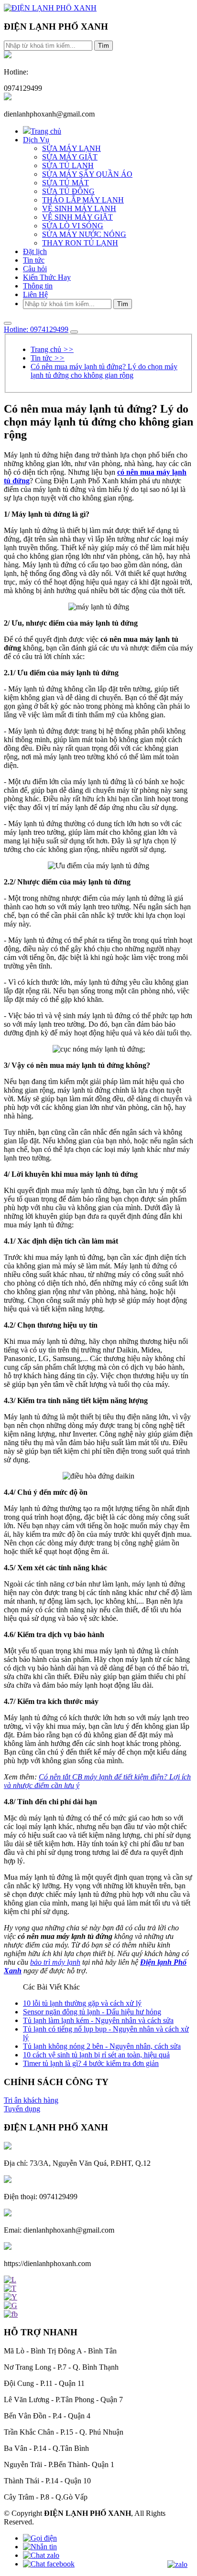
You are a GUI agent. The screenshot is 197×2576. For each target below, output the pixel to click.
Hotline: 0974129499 (36, 329)
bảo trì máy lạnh (55, 1962)
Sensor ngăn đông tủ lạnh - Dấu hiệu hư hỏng (92, 2012)
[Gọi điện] (40, 2538)
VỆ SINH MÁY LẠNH (79, 208)
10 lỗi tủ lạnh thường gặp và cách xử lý (82, 2003)
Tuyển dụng (22, 2109)
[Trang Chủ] (50, 8)
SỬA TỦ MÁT (66, 183)
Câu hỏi (35, 269)
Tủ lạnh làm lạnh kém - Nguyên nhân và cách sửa (98, 2020)
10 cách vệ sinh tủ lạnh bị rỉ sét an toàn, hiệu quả (96, 2055)
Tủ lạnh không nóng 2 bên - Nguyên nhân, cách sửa (102, 2046)
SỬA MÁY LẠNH (71, 148)
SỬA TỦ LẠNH (68, 165)
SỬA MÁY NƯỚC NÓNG (84, 234)
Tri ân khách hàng (31, 2100)
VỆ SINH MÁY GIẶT (77, 217)
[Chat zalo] (41, 2555)
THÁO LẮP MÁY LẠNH (83, 200)
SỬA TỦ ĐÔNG (68, 191)
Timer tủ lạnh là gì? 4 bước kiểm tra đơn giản (91, 2063)
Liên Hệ (35, 294)
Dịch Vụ (36, 140)
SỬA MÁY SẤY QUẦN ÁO (87, 174)
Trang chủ (46, 131)
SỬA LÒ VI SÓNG (73, 226)
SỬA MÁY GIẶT (70, 157)
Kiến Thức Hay (47, 277)
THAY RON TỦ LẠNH (80, 243)
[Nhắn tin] (40, 2547)
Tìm (104, 46)
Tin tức (34, 260)
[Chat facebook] (49, 2564)
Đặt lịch (35, 251)
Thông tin (38, 286)
